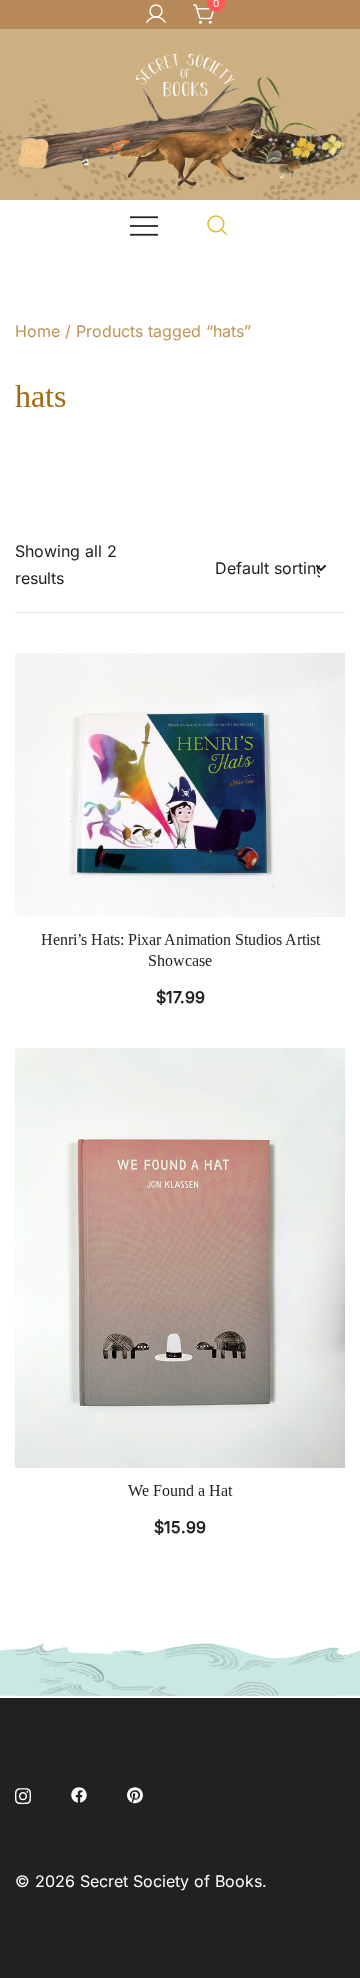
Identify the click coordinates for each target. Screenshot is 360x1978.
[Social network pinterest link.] (135, 1794)
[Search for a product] (217, 224)
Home (37, 331)
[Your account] (156, 15)
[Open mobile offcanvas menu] (144, 224)
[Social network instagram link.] (23, 1794)
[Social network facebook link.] (79, 1794)
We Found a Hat (180, 1490)
